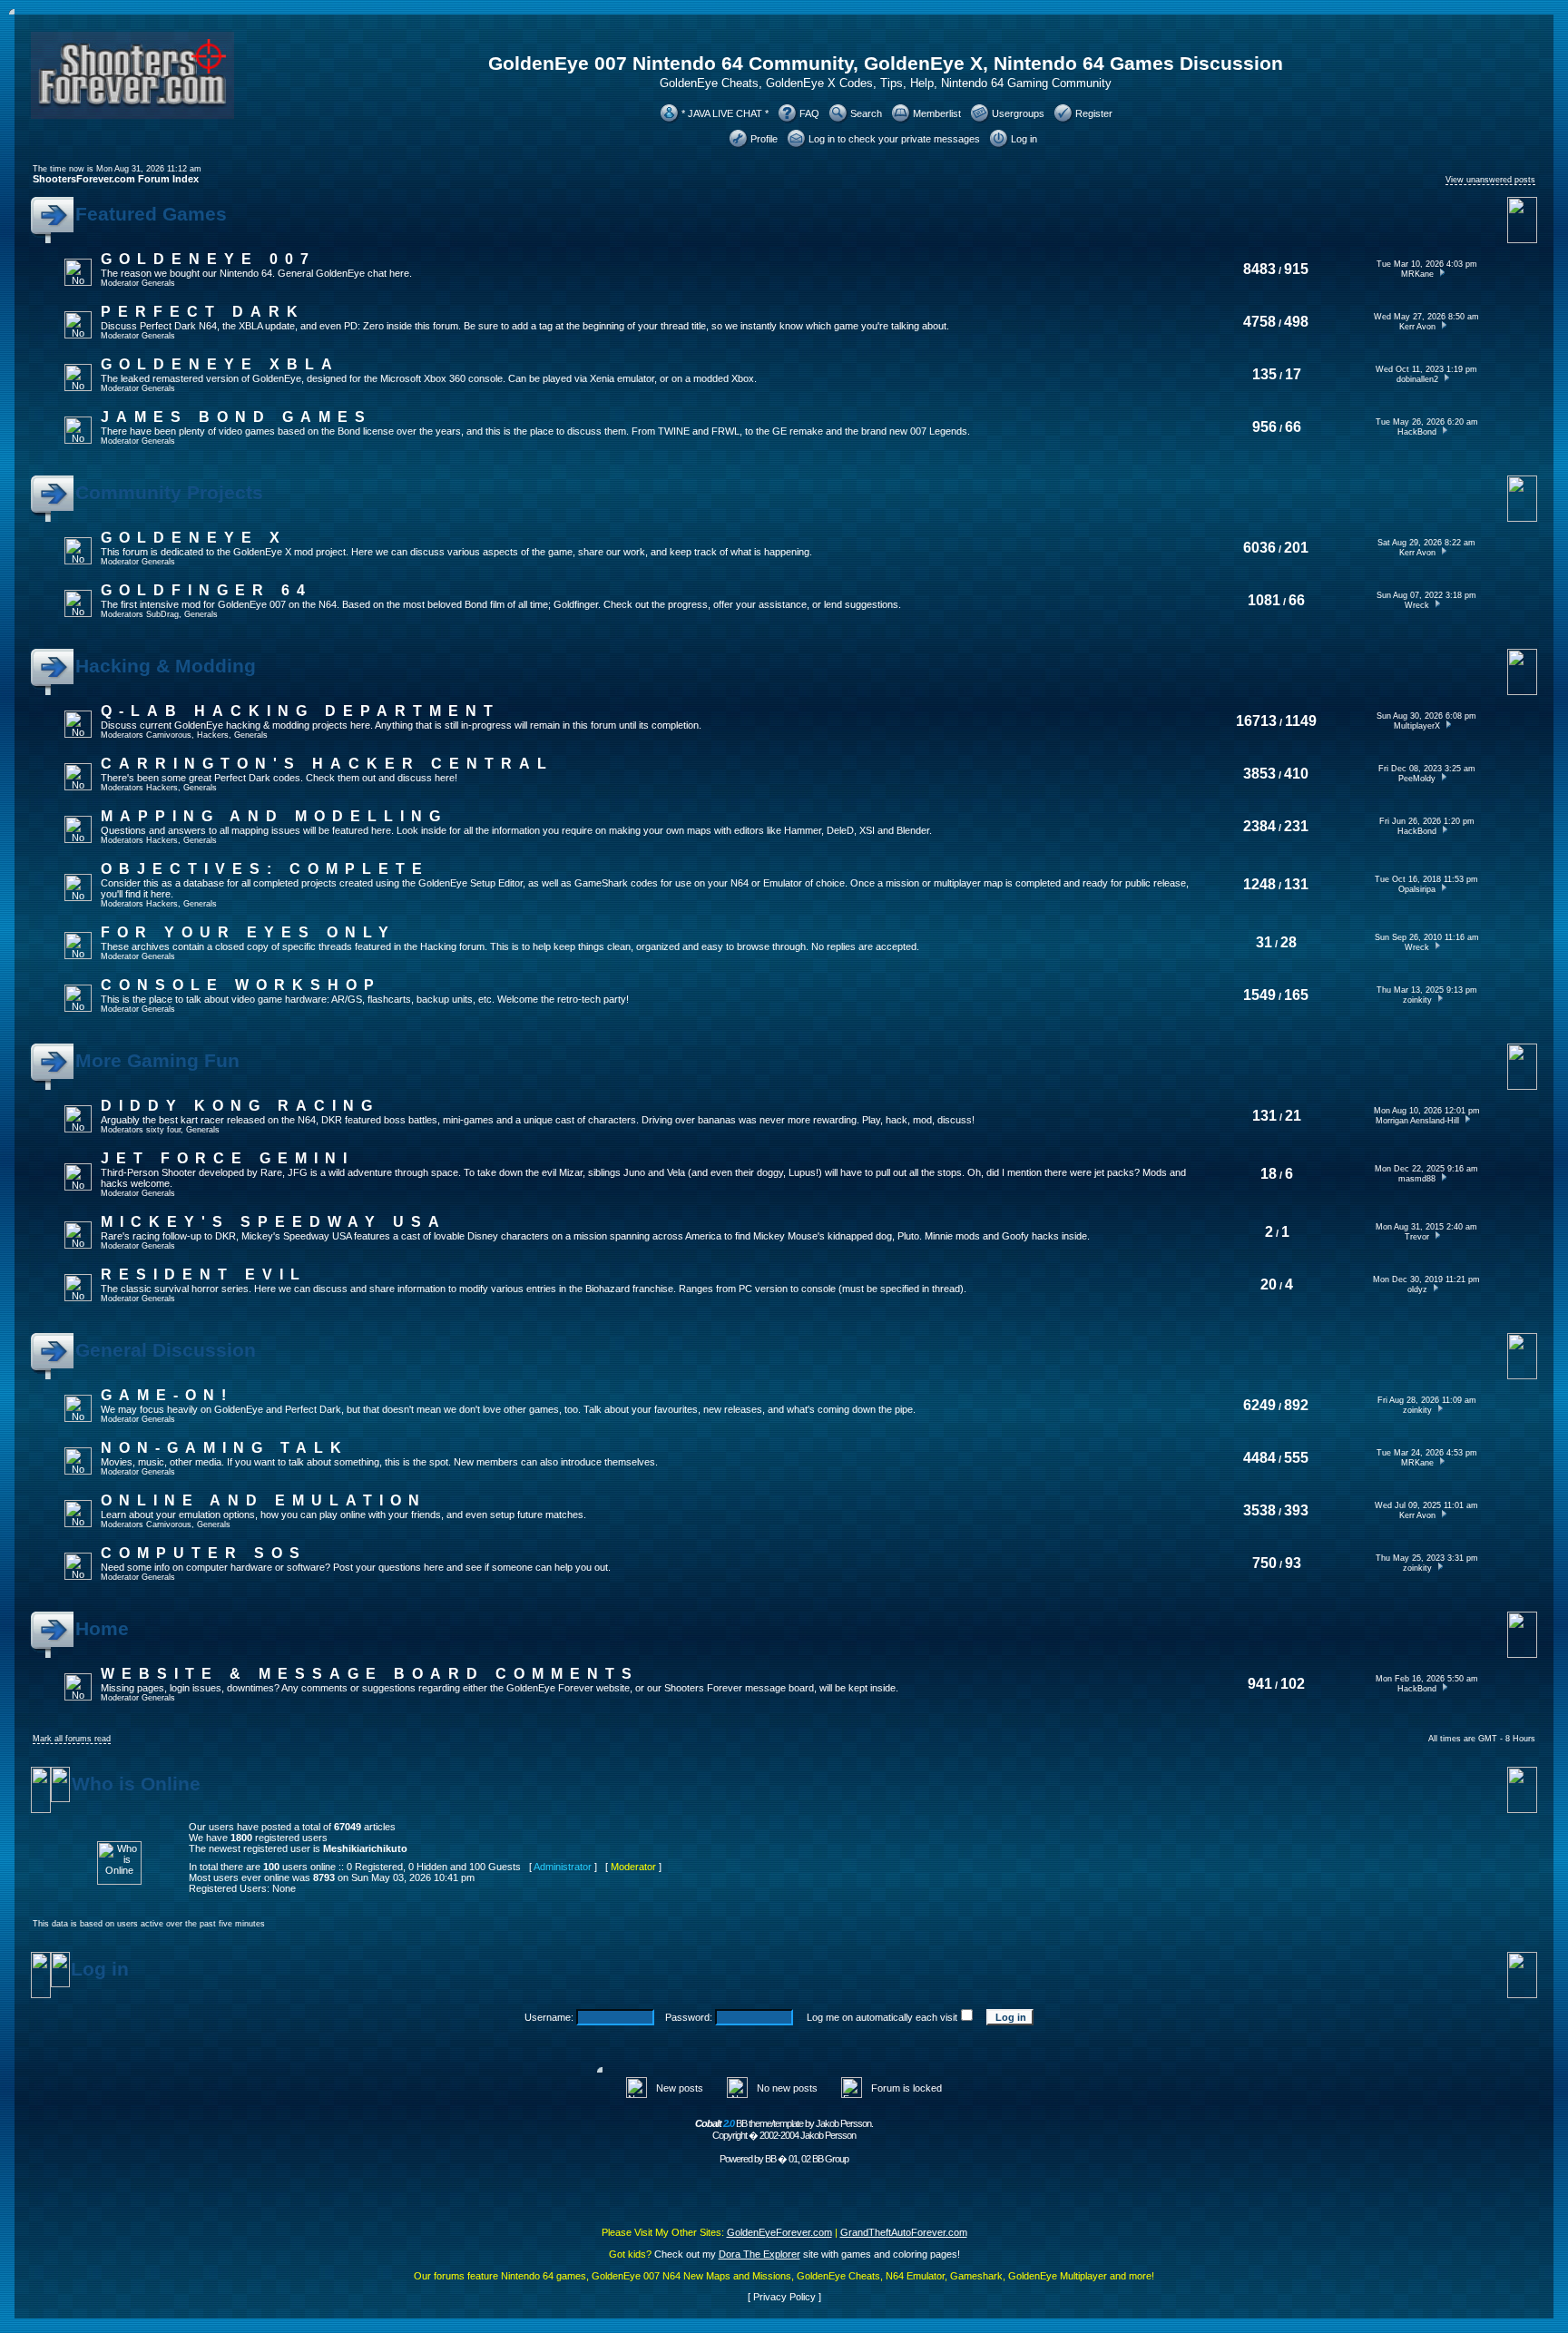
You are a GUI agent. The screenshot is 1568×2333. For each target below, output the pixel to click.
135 (1264, 374)
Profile (764, 139)
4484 (1259, 1458)
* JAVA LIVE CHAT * (725, 113)
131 (1296, 884)
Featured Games (151, 214)
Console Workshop (241, 985)
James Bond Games (236, 417)
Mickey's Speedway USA (274, 1222)
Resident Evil (204, 1274)
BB (770, 2159)
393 (1296, 1510)
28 (1289, 942)
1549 (1259, 995)
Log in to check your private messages (894, 139)
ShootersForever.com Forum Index (116, 179)
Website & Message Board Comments (370, 1674)
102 (1293, 1684)
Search (866, 113)
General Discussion (166, 1350)
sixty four (163, 1130)
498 (1296, 322)
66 (1293, 427)
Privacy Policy (784, 2297)
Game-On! (167, 1395)
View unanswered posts (1490, 180)
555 (1296, 1458)
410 (1296, 774)
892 (1296, 1405)
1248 (1259, 884)
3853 (1259, 774)
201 (1296, 548)
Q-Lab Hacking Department (300, 711)
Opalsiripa (1417, 889)
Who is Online (136, 1784)
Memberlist (937, 113)
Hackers (213, 735)
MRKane (1417, 274)
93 (1293, 1563)
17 (1293, 374)
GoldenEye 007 (208, 259)
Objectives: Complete (265, 869)
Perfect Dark (203, 312)
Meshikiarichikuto (365, 1848)
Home (102, 1629)
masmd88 (1417, 1179)
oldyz (1417, 1289)
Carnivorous (169, 735)
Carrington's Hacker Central (327, 764)
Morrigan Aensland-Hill (1417, 1121)
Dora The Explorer (759, 2254)
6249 (1259, 1405)
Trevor (1417, 1237)
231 (1296, 826)
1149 (1301, 721)
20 (1269, 1284)
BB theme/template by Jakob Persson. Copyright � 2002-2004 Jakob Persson (784, 2129)
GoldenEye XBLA (220, 364)
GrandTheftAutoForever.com (904, 2232)
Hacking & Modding (166, 666)
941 (1260, 1684)
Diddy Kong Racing (240, 1106)
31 (1264, 942)
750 (1264, 1563)
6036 (1259, 548)
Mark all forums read (72, 1739)
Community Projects (169, 493)
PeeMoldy (1417, 779)
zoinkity (1417, 1000)
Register (1094, 113)
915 (1296, 269)
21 (1293, 1116)
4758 (1259, 322)
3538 (1259, 1510)
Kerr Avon (1417, 327)
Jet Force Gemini (227, 1158)
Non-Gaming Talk (225, 1448)
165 (1296, 995)
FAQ (809, 113)
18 (1269, 1174)
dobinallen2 (1417, 379)
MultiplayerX (1417, 726)
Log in (1024, 139)
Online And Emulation (264, 1500)
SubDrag (162, 614)
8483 (1259, 269)
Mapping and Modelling (274, 816)
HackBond (1417, 432)
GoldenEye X (194, 538)
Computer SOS (204, 1553)
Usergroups (1018, 113)
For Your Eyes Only (248, 932)
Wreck (1417, 605)
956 (1264, 427)
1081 (1264, 600)
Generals (158, 283)
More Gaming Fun (157, 1061)
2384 (1259, 826)
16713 (1256, 721)
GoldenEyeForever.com (779, 2232)
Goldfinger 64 (206, 590)
